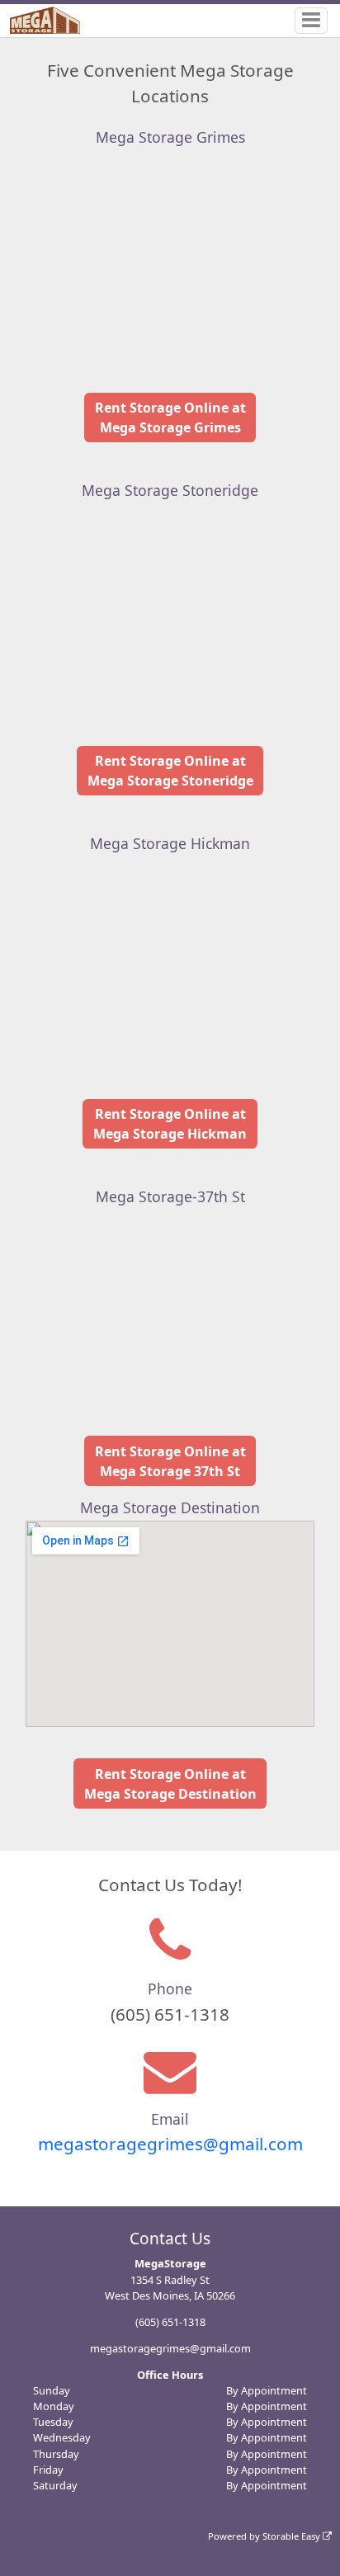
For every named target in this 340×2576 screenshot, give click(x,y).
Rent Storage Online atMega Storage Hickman (170, 1124)
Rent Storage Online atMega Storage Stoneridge (170, 771)
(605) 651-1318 (170, 2322)
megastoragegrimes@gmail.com (170, 2144)
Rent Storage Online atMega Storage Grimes (170, 418)
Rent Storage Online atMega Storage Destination (170, 1784)
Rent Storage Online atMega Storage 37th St (170, 1461)
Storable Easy (293, 2536)
